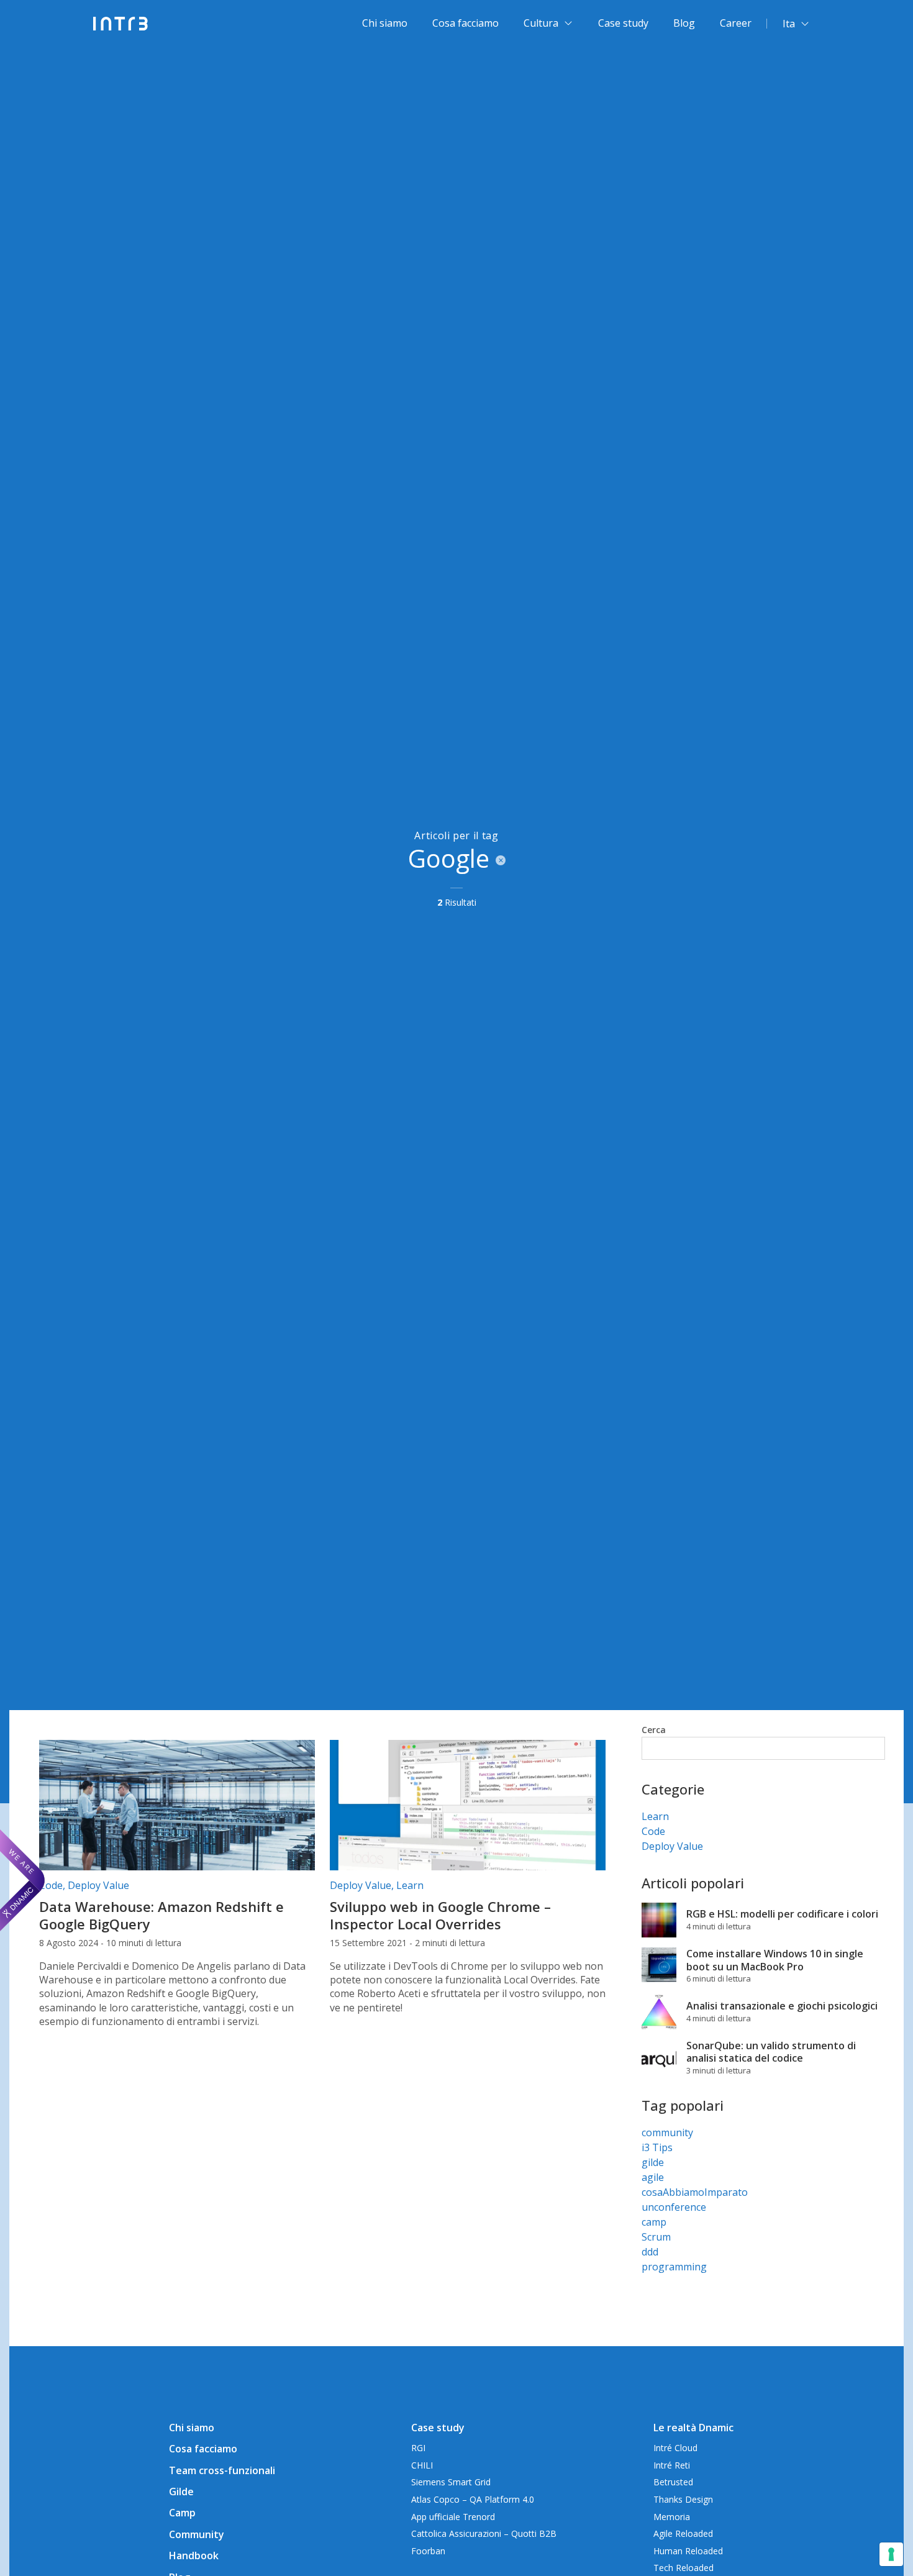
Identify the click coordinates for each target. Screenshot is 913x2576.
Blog (684, 23)
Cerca (654, 1730)
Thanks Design (683, 2499)
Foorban (428, 2551)
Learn (410, 1885)
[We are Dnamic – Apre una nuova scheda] (22, 1880)
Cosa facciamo (466, 23)
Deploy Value (98, 1885)
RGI (418, 2448)
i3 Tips (657, 2147)
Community (197, 2534)
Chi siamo (385, 23)
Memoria (672, 2517)
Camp (182, 2513)
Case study (623, 23)
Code (51, 1885)
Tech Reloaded (684, 2568)
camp (654, 2222)
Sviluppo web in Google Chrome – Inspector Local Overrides (440, 1915)
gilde (653, 2162)
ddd (650, 2252)
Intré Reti (672, 2465)
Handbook (194, 2556)
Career (736, 23)
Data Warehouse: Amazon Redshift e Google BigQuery (161, 1915)
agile (653, 2177)
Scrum (656, 2237)
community (667, 2132)
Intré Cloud (675, 2448)
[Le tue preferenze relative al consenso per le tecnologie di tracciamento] (891, 2554)
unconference (674, 2207)
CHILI (422, 2465)
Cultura (541, 23)
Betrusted (673, 2482)
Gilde (181, 2492)
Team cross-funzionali (222, 2470)
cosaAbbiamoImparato (695, 2192)
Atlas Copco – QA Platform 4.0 (473, 2499)
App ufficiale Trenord (453, 2517)
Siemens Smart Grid (451, 2482)
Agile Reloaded (683, 2533)
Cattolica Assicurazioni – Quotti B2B (484, 2533)
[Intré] (121, 24)
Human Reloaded (688, 2551)
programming (674, 2267)
